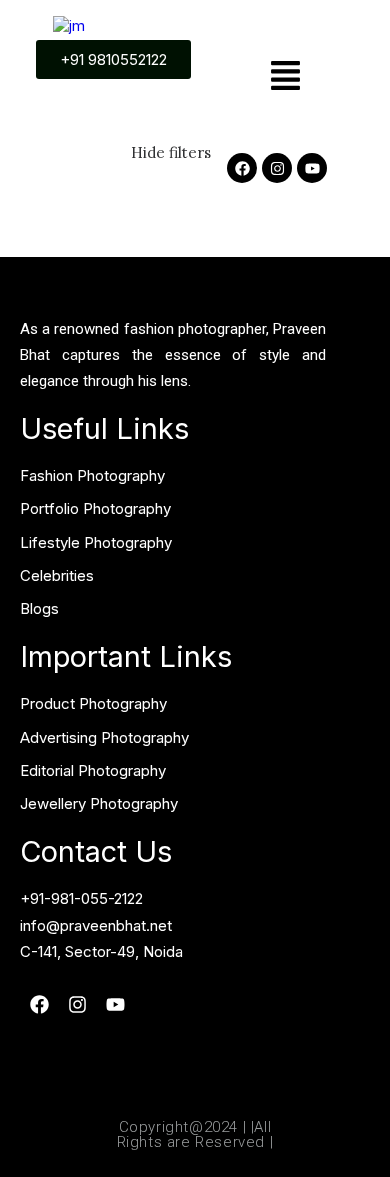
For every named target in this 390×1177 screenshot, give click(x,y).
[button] (286, 77)
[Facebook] (242, 168)
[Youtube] (312, 168)
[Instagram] (277, 168)
